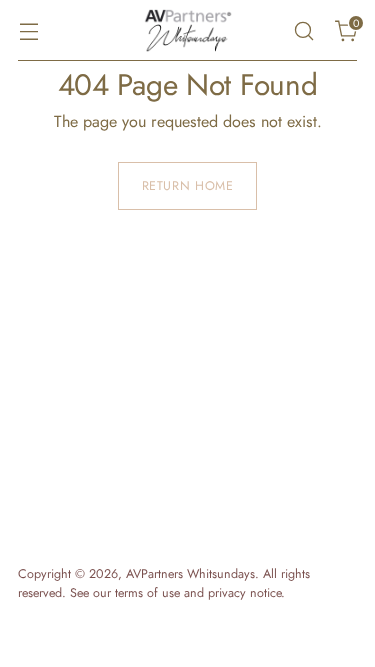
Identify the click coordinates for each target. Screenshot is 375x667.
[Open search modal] (303, 30)
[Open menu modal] (28, 30)
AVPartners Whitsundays (190, 574)
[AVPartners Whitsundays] (188, 30)
